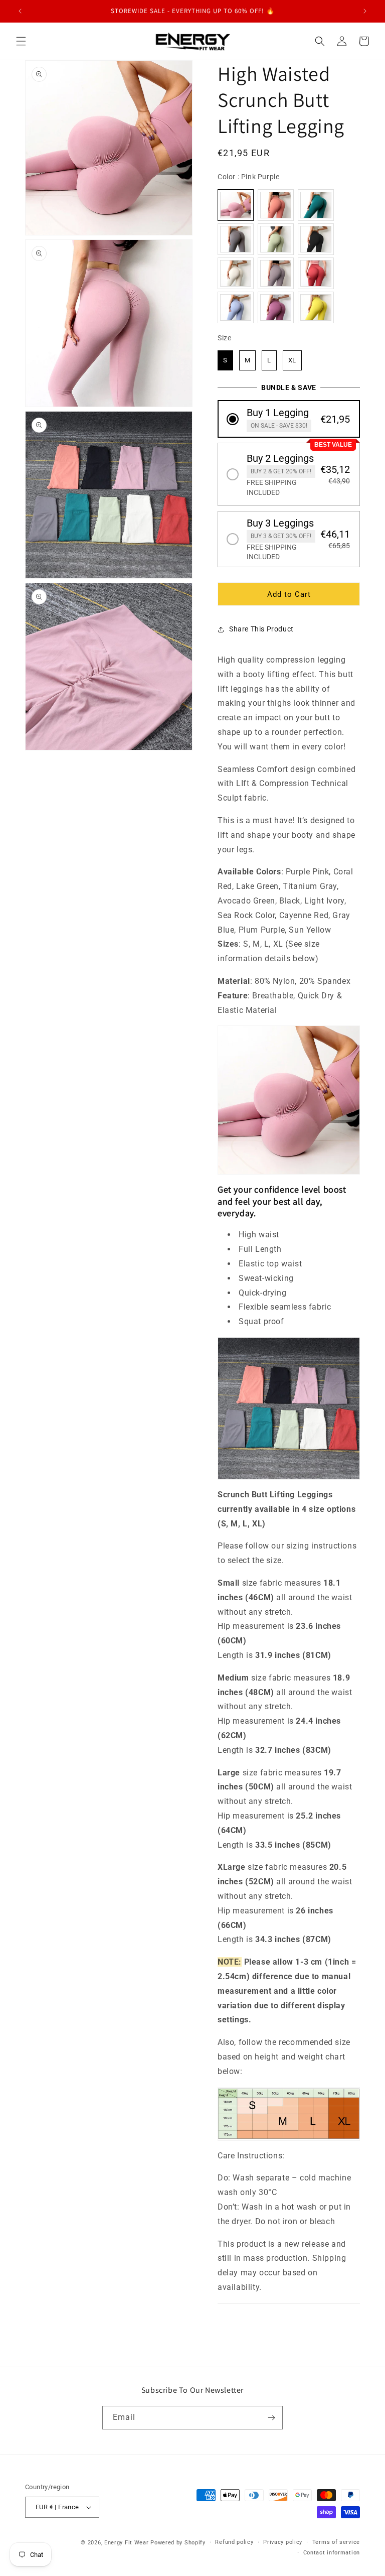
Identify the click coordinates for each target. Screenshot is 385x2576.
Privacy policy (283, 2542)
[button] (21, 41)
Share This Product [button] (261, 629)
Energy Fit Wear (127, 2543)
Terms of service (336, 2542)
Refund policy (234, 2542)
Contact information (332, 2553)
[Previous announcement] (20, 11)
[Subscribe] (271, 2418)
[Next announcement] (365, 11)
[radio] (236, 205)
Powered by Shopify (178, 2543)
